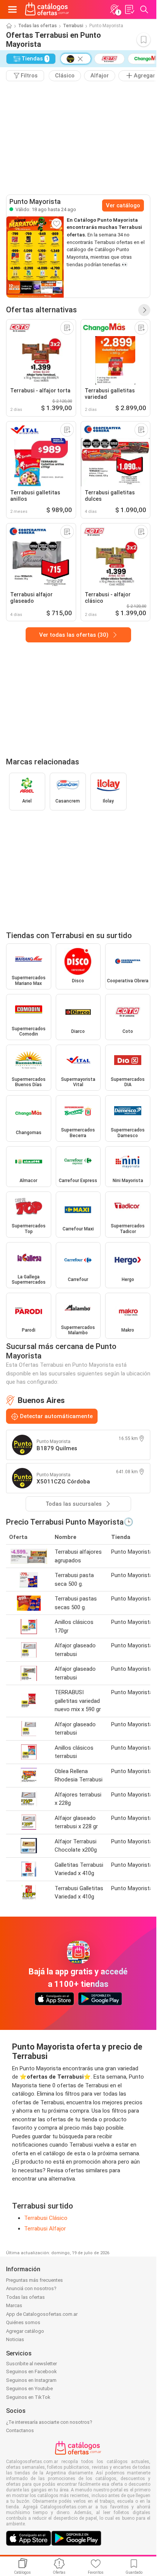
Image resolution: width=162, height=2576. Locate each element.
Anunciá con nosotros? (31, 2288)
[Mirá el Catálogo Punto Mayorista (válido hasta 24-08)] (35, 257)
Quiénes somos (23, 2322)
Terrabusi (73, 26)
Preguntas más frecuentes (34, 2280)
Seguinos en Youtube (29, 2388)
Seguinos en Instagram (31, 2380)
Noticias (15, 2339)
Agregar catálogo (25, 2331)
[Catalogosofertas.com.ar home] (47, 9)
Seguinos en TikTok (28, 2397)
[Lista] (129, 9)
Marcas (14, 2305)
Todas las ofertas (37, 26)
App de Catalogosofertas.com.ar (42, 2314)
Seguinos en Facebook (31, 2371)
